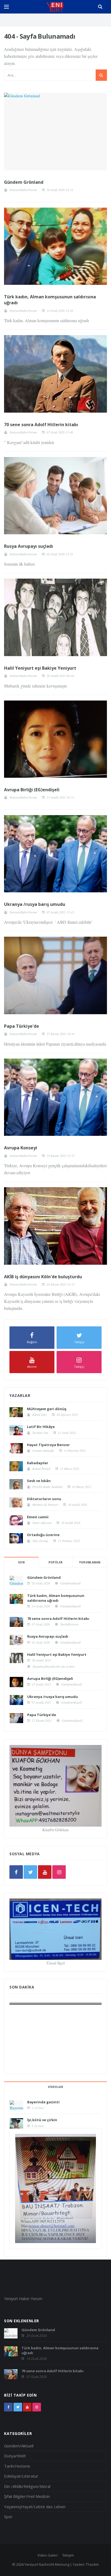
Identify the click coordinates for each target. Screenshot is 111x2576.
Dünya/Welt (15, 2456)
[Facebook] (16, 1872)
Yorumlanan (90, 1562)
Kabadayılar (38, 1463)
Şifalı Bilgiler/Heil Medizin (27, 2496)
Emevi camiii (38, 1517)
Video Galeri (48, 2555)
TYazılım (92, 2564)
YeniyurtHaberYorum (23, 190)
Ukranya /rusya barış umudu (35, 904)
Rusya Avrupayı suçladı (29, 546)
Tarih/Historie (69, 1624)
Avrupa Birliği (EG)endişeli (32, 790)
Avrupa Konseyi (21, 1148)
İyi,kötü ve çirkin (42, 2120)
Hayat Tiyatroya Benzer (48, 1445)
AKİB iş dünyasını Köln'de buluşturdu (43, 1277)
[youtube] (45, 1872)
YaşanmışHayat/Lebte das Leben (53, 1666)
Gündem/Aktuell (70, 1583)
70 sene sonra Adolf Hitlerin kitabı (41, 425)
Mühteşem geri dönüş (47, 1409)
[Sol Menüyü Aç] (6, 7)
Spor (8, 2517)
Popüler (56, 1562)
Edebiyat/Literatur (21, 2476)
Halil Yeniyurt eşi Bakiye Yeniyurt (40, 668)
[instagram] (59, 1872)
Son (21, 1562)
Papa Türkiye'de (22, 1026)
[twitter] (30, 1872)
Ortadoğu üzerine (43, 1535)
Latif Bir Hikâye (41, 1427)
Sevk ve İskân (39, 1481)
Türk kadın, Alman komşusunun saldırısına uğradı (56, 1598)
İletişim (68, 2555)
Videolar (55, 2087)
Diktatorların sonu (44, 1499)
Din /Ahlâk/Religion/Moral (27, 2486)
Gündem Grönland (24, 182)
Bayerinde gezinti (43, 2102)
